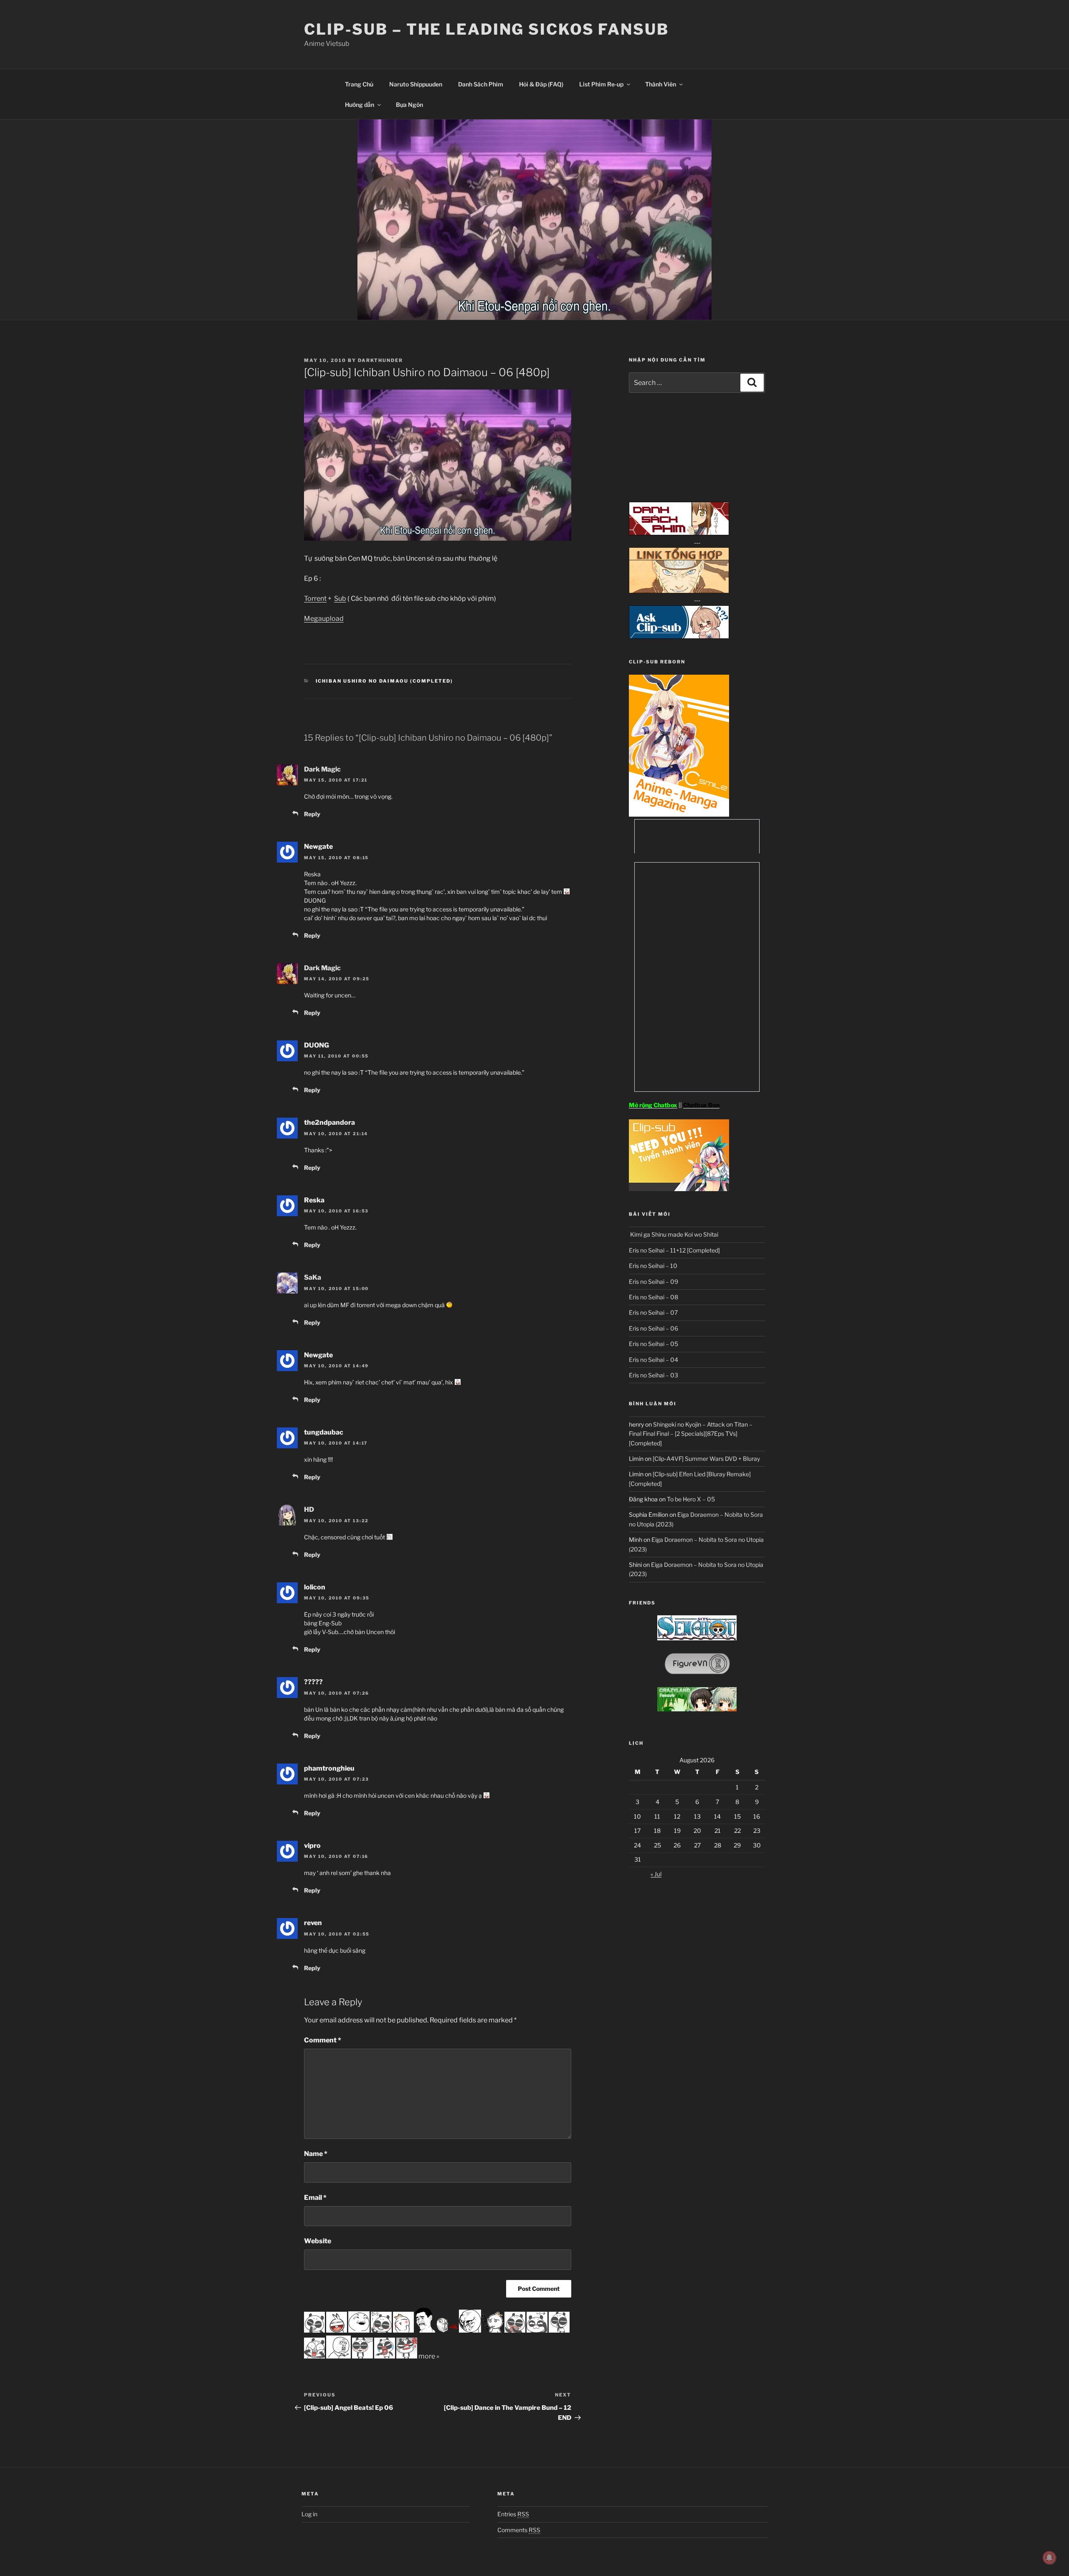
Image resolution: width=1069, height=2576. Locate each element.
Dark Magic (322, 769)
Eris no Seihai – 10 (653, 1266)
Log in (309, 2514)
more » (429, 2356)
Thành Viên (661, 84)
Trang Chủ (359, 84)
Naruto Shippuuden (416, 84)
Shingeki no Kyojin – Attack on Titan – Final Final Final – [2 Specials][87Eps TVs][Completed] (691, 1434)
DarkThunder (380, 360)
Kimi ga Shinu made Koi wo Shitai (674, 1234)
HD (309, 1509)
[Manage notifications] (1049, 2558)
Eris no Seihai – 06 (654, 1328)
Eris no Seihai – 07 (653, 1312)
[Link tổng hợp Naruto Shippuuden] (679, 591)
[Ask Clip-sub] (679, 636)
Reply (312, 814)
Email (315, 2198)
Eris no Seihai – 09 (654, 1282)
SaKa (313, 1277)
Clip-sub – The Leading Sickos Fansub (486, 29)
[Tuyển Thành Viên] (679, 1189)
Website (318, 2241)
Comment (323, 2040)
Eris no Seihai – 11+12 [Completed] (674, 1250)
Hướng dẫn (360, 105)
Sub (340, 598)
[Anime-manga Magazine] (679, 814)
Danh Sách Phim (481, 84)
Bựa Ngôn (409, 105)
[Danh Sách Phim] (679, 533)
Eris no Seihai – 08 (654, 1297)
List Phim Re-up (601, 84)
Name (316, 2154)
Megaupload (324, 619)
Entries (513, 2514)
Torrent (315, 598)
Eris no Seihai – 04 (654, 1360)
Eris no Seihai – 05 (654, 1344)
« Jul (656, 1874)
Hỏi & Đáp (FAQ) (541, 84)
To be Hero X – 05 (691, 1499)
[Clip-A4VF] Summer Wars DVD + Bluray (706, 1459)
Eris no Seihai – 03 (654, 1375)
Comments (519, 2530)
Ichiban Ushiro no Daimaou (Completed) (385, 681)
